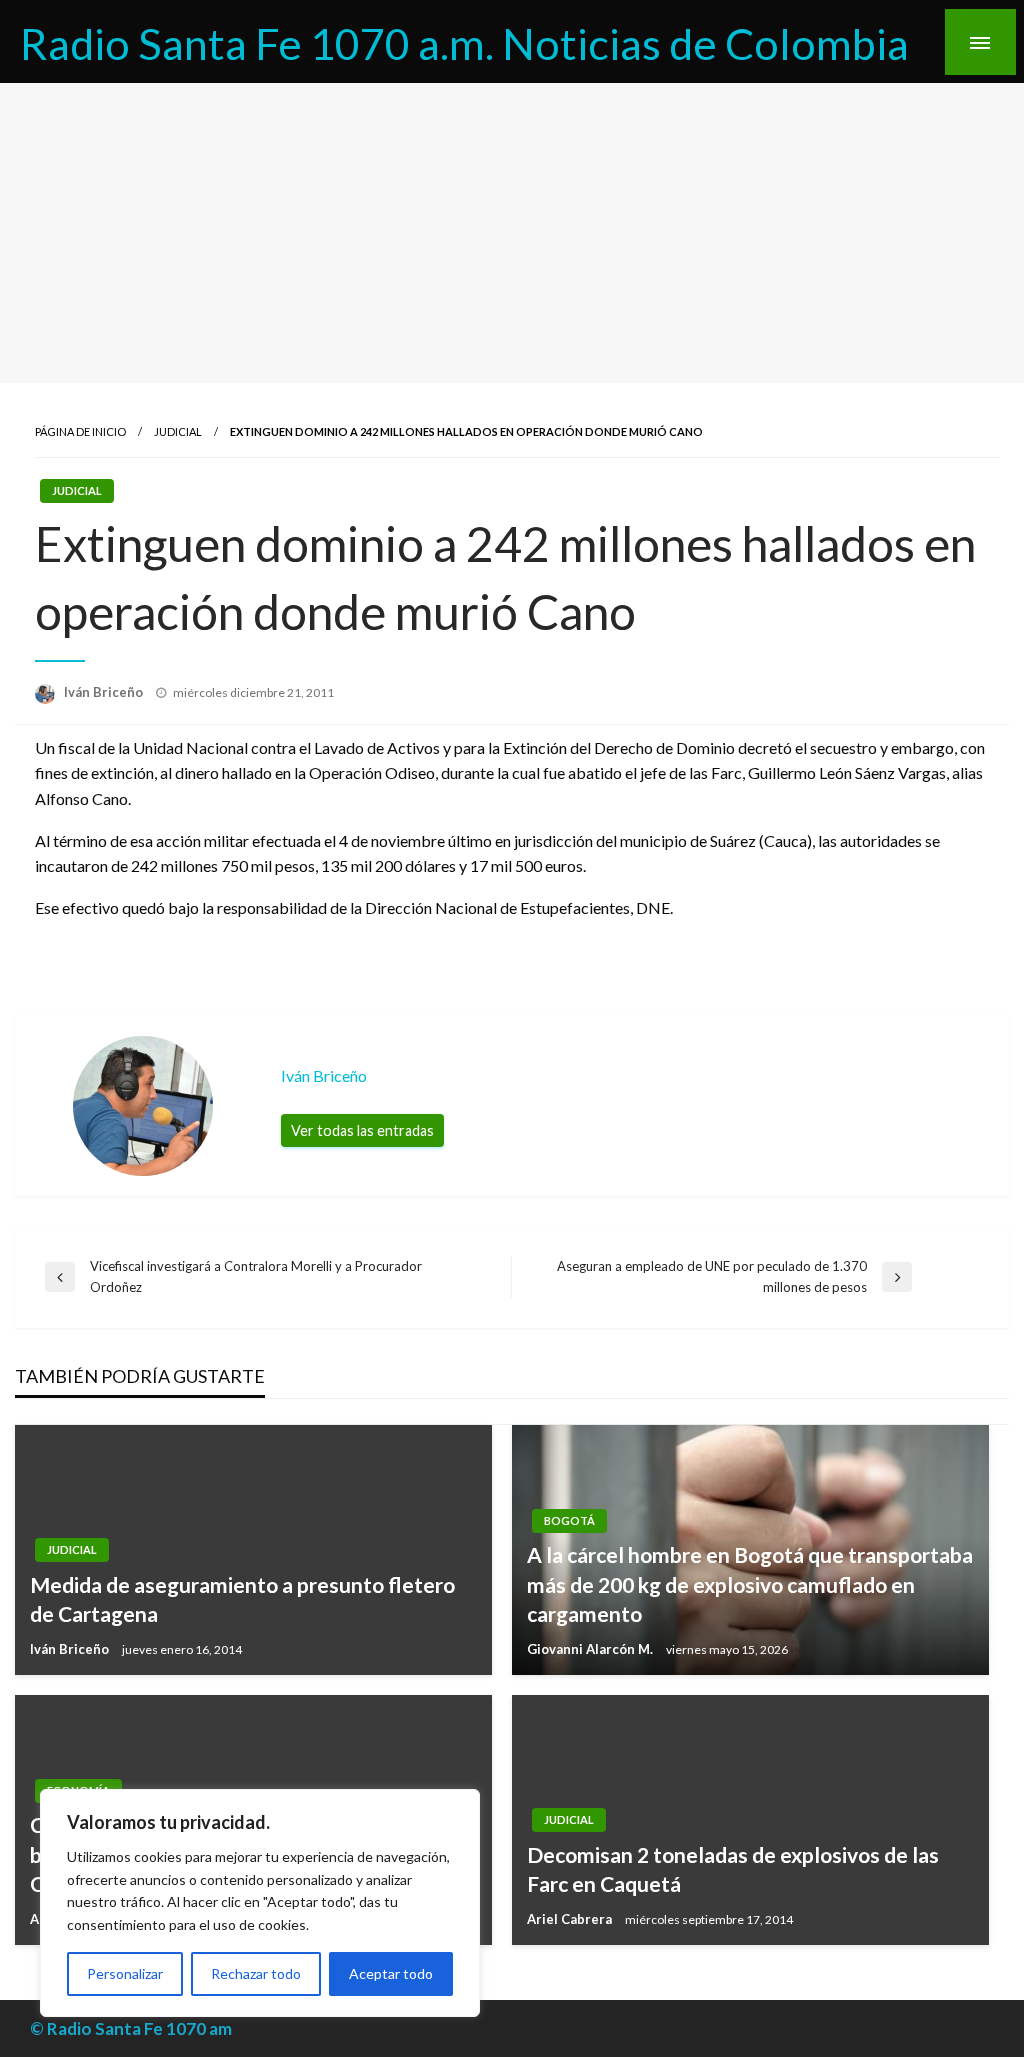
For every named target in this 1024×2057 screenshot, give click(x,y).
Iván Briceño (105, 692)
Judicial (178, 431)
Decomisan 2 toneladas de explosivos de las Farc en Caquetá (733, 1869)
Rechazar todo (256, 1973)
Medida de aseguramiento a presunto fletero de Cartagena (242, 1599)
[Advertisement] (512, 233)
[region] (260, 1903)
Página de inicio (80, 431)
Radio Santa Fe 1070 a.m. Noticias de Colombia (464, 43)
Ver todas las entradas (362, 1130)
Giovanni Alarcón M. (591, 1649)
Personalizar (125, 1973)
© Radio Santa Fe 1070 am (131, 2028)
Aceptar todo (391, 1973)
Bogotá (569, 1520)
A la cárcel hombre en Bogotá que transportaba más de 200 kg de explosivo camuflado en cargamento (750, 1584)
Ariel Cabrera (571, 1919)
